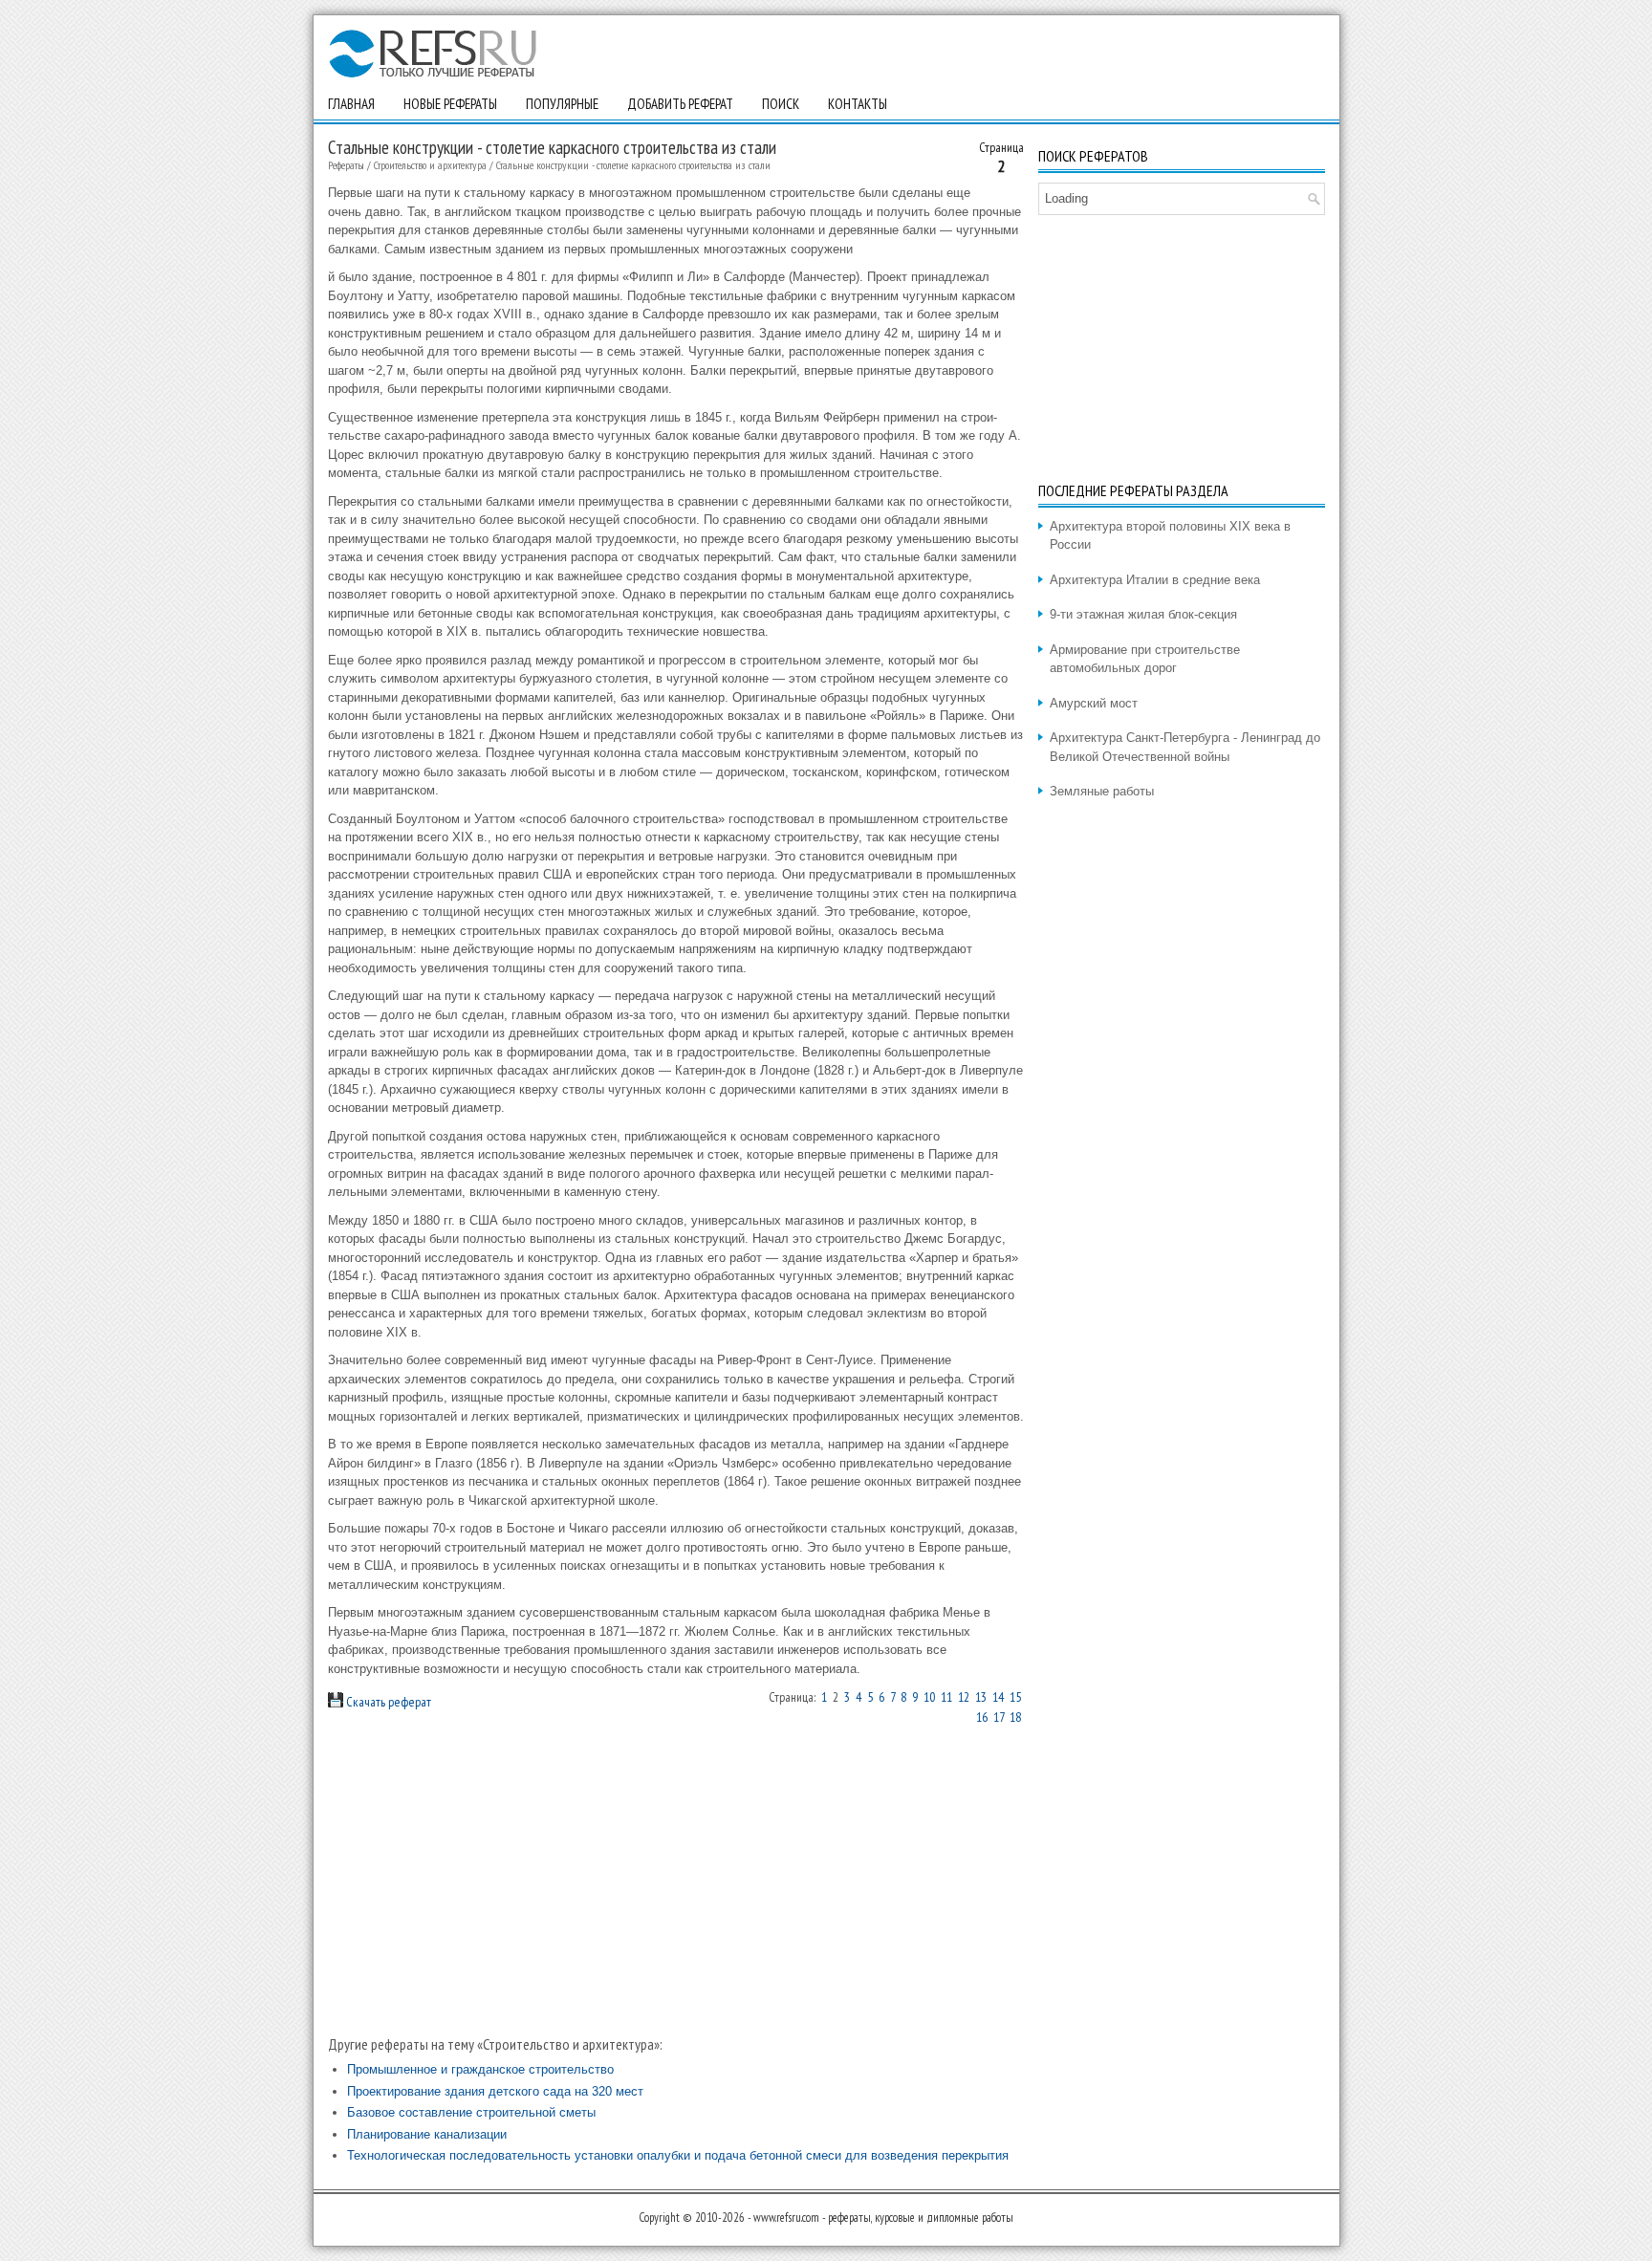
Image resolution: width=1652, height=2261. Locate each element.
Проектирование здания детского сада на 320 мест (495, 2091)
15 (1015, 1697)
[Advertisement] (676, 1881)
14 (998, 1697)
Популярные (562, 104)
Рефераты (346, 165)
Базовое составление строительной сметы (471, 2112)
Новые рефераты (450, 104)
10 (929, 1697)
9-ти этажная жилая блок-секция (1143, 614)
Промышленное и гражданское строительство (480, 2069)
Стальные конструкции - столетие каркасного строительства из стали (633, 165)
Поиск (781, 104)
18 (1015, 1717)
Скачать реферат (387, 1702)
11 (946, 1697)
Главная (351, 104)
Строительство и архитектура (430, 165)
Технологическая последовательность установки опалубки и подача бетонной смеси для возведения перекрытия (678, 2155)
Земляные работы (1102, 791)
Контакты (858, 104)
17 (999, 1717)
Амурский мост (1094, 703)
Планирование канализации (427, 2134)
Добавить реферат (680, 104)
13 (981, 1697)
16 (982, 1717)
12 (964, 1697)
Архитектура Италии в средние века (1155, 580)
